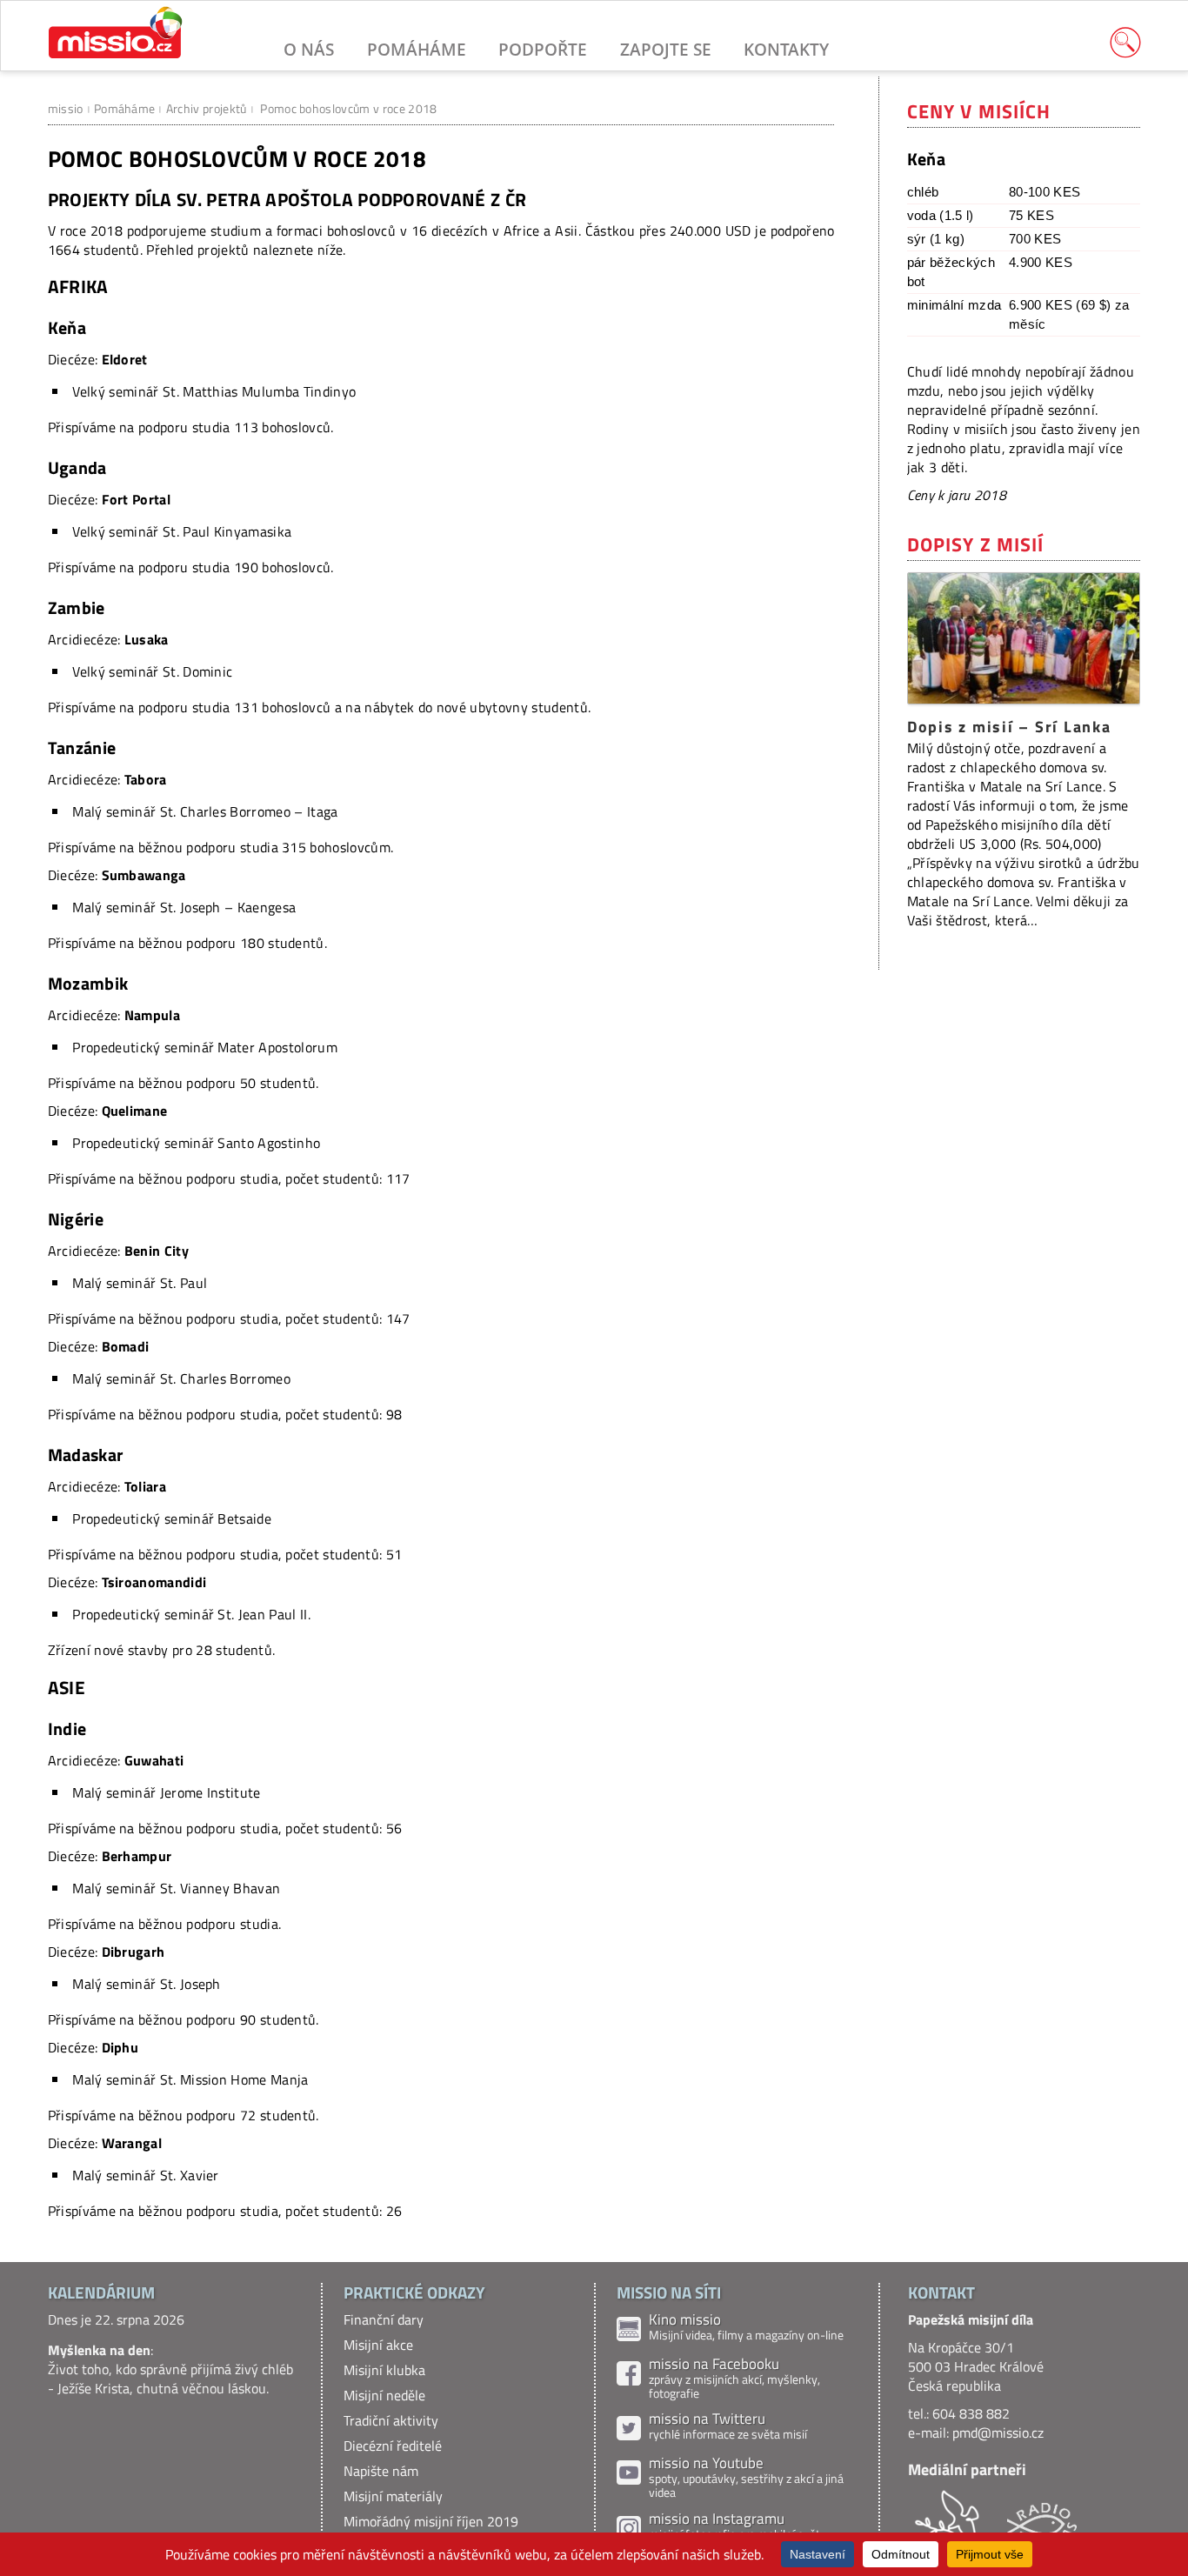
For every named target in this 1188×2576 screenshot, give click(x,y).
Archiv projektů (207, 108)
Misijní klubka (384, 2370)
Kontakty (786, 49)
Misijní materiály (393, 2496)
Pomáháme (417, 49)
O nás (309, 49)
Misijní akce (378, 2345)
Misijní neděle (384, 2395)
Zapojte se (666, 49)
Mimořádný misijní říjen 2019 (431, 2521)
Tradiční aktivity (391, 2420)
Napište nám (381, 2471)
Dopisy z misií (976, 544)
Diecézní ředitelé (393, 2446)
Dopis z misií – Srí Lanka (1009, 727)
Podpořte (543, 49)
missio (66, 108)
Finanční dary (384, 2319)
